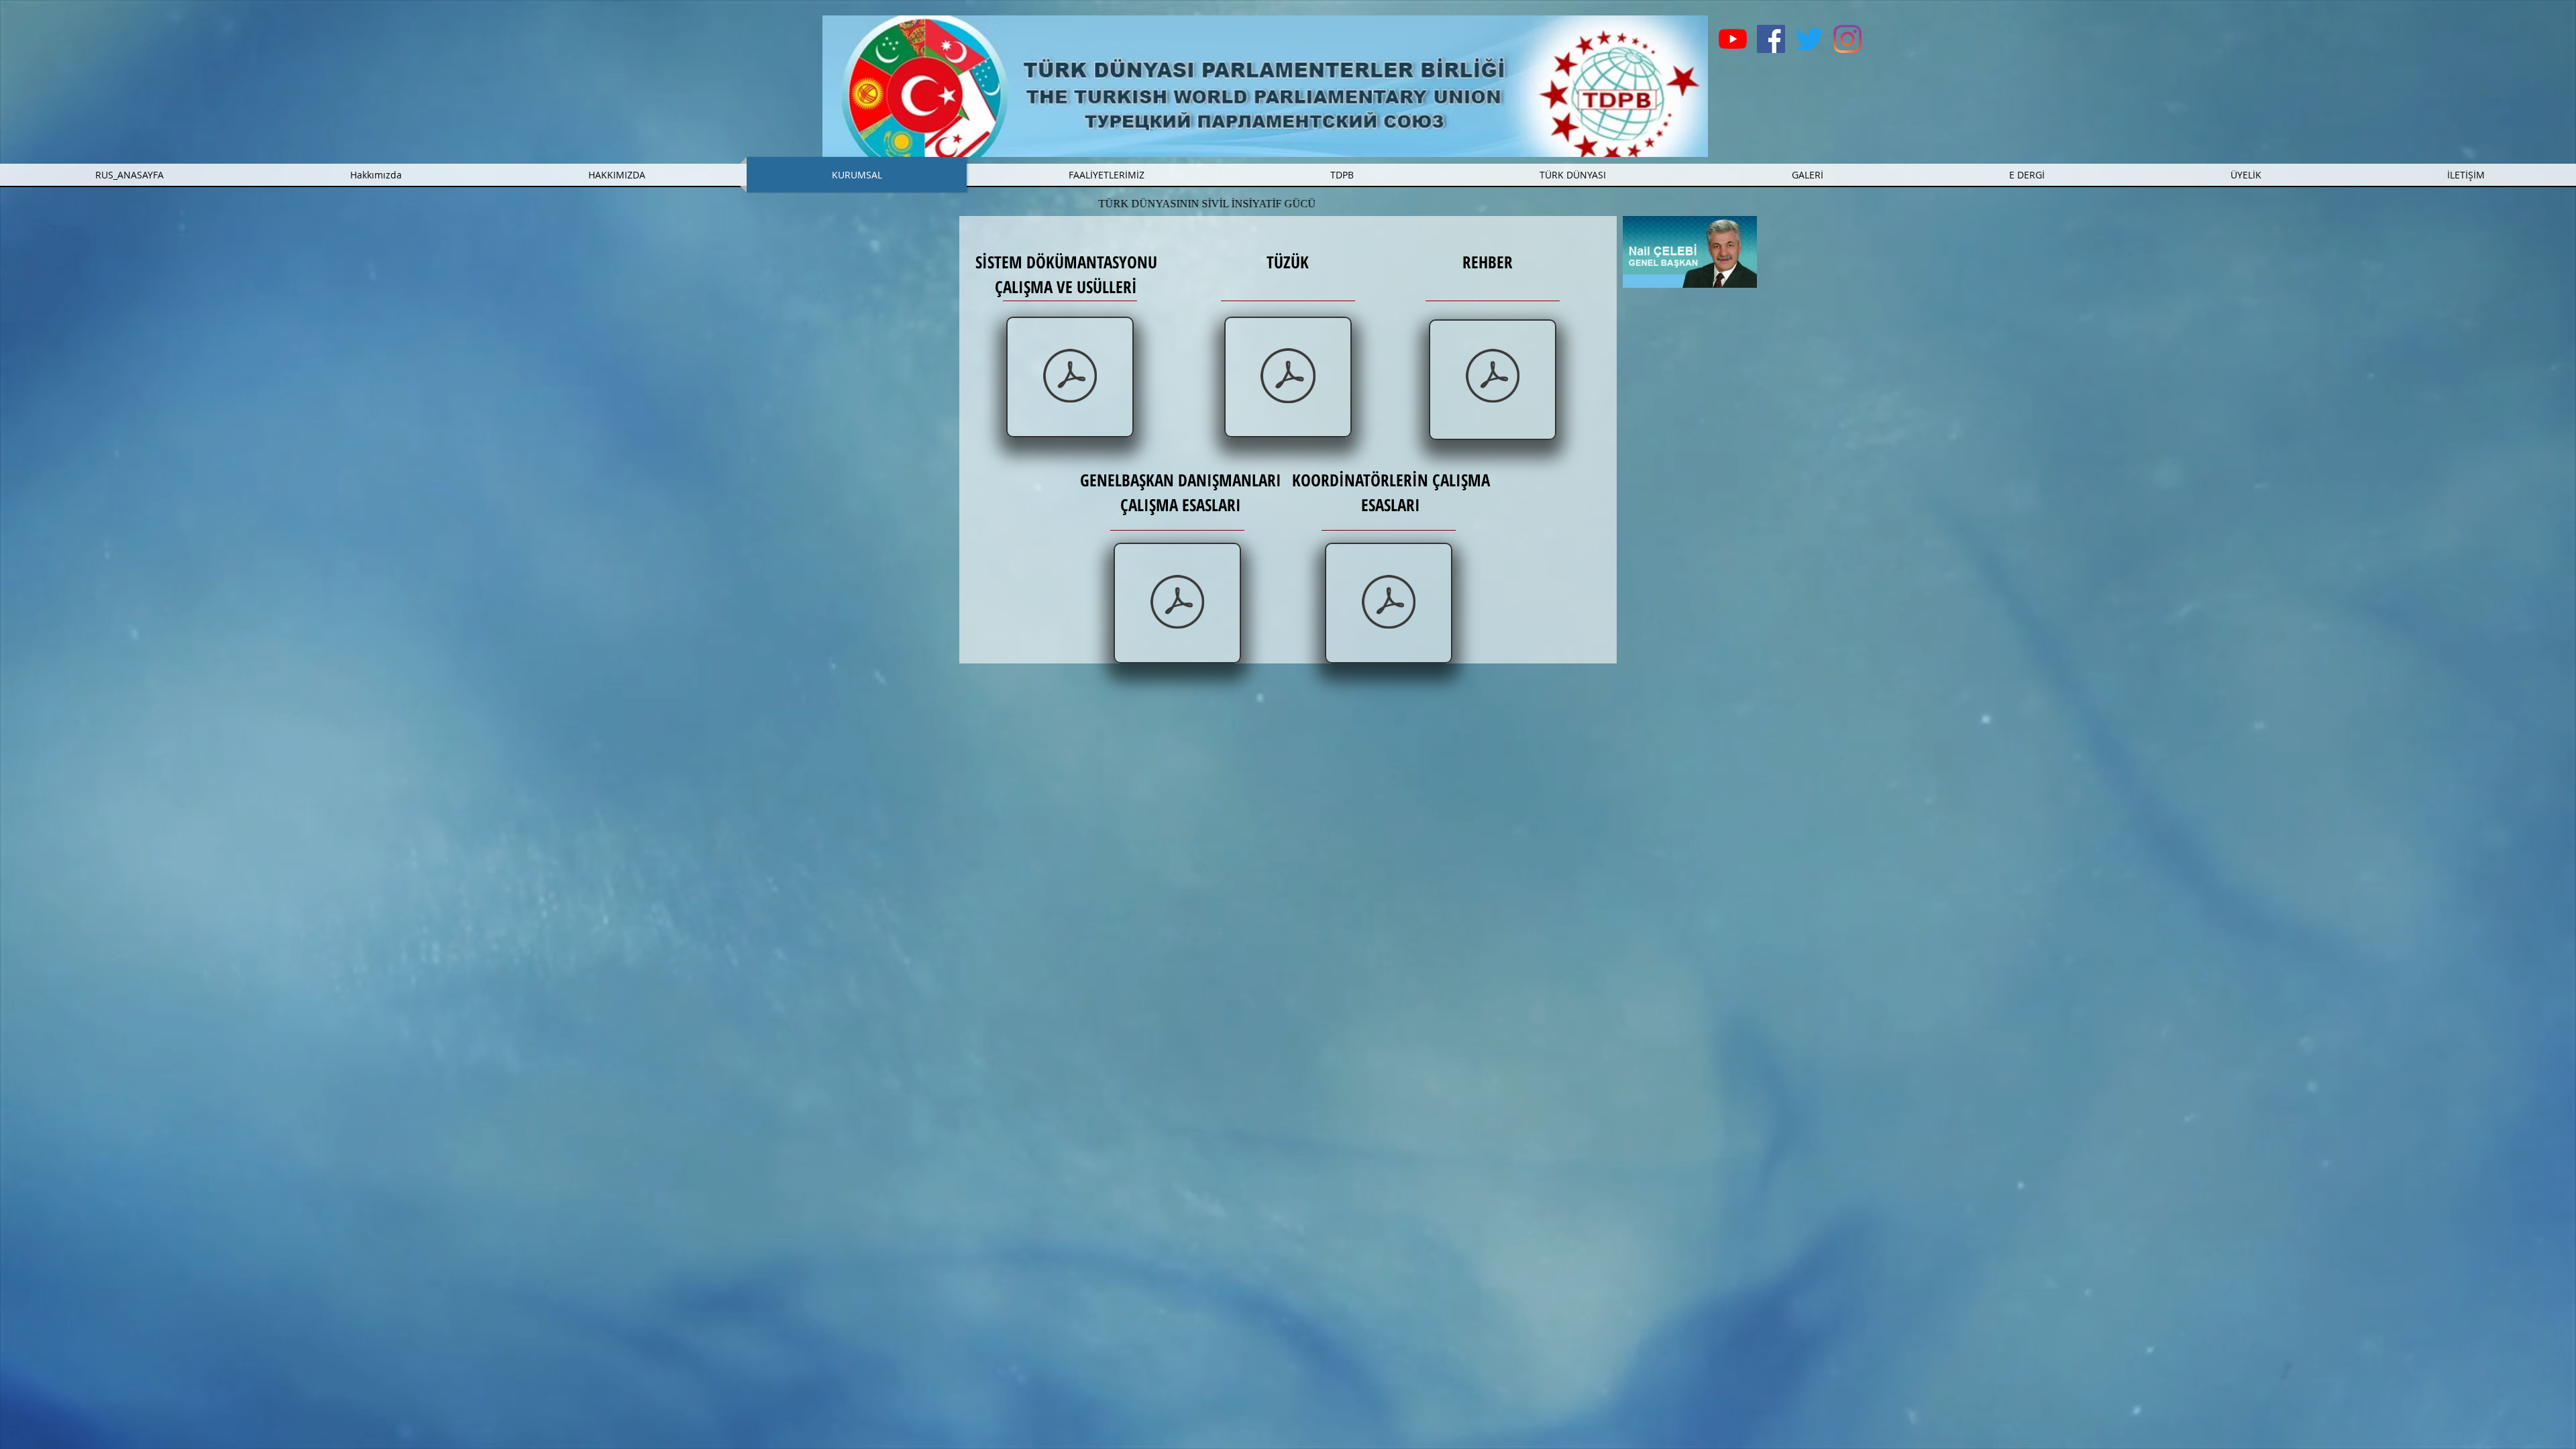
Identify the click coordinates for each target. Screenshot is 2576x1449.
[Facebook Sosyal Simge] (1771, 39)
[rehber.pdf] (1493, 377)
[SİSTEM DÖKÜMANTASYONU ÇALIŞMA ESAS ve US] (1070, 377)
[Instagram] (1847, 39)
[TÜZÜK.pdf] (1288, 377)
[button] (1106, 175)
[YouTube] (1733, 39)
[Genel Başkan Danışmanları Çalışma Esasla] (1177, 603)
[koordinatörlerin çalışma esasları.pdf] (1389, 603)
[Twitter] (1809, 39)
